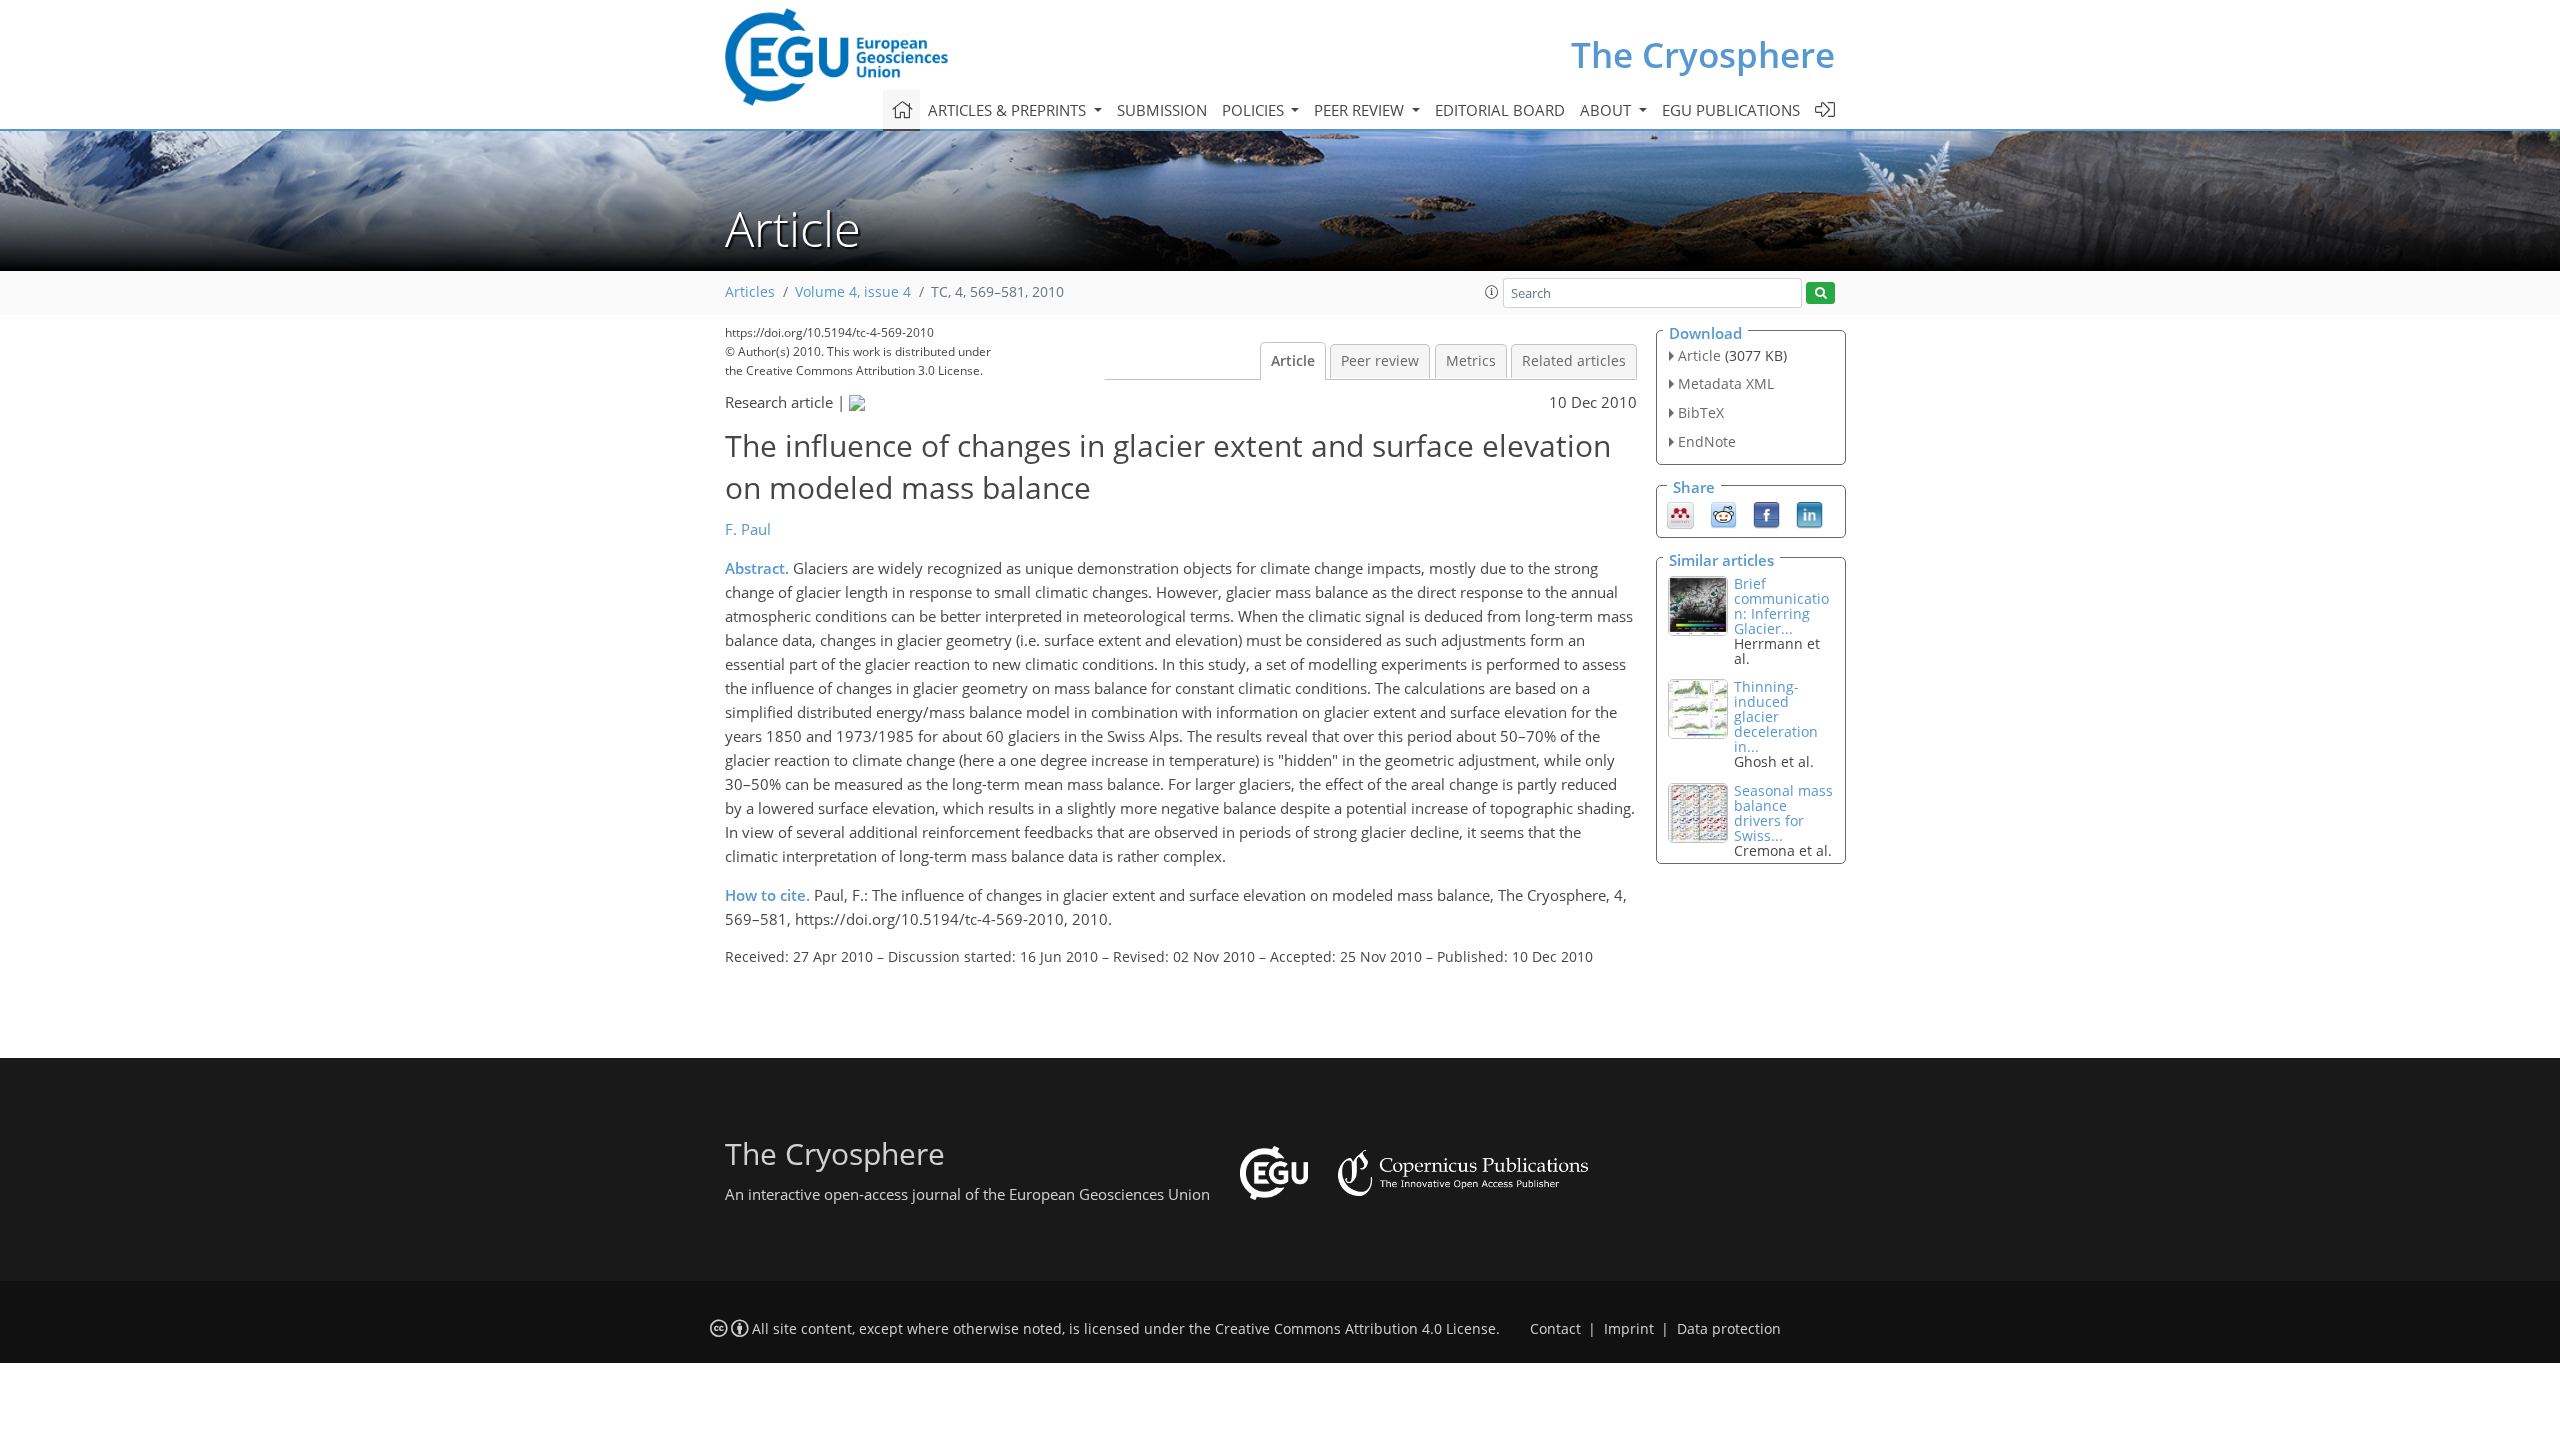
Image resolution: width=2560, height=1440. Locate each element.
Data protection (1729, 1329)
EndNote (1707, 441)
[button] (1492, 292)
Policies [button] (1255, 110)
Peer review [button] (1361, 110)
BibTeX (1701, 412)
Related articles (1574, 361)
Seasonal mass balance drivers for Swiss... (1783, 813)
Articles (750, 292)
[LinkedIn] (1809, 513)
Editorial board (1500, 110)
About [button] (1607, 110)
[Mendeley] (1680, 513)
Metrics (1471, 361)
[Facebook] (1766, 513)
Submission (1162, 110)
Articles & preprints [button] (1009, 110)
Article (1293, 361)
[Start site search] (1820, 293)
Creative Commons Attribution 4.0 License (1355, 1329)
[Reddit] (1723, 513)
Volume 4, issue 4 (853, 292)
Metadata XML (1726, 383)
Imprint (1629, 1329)
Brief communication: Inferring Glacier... (1781, 606)
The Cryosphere (1703, 54)
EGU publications (1731, 110)
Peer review (1380, 361)
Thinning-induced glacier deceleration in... (1776, 716)
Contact (1555, 1329)
